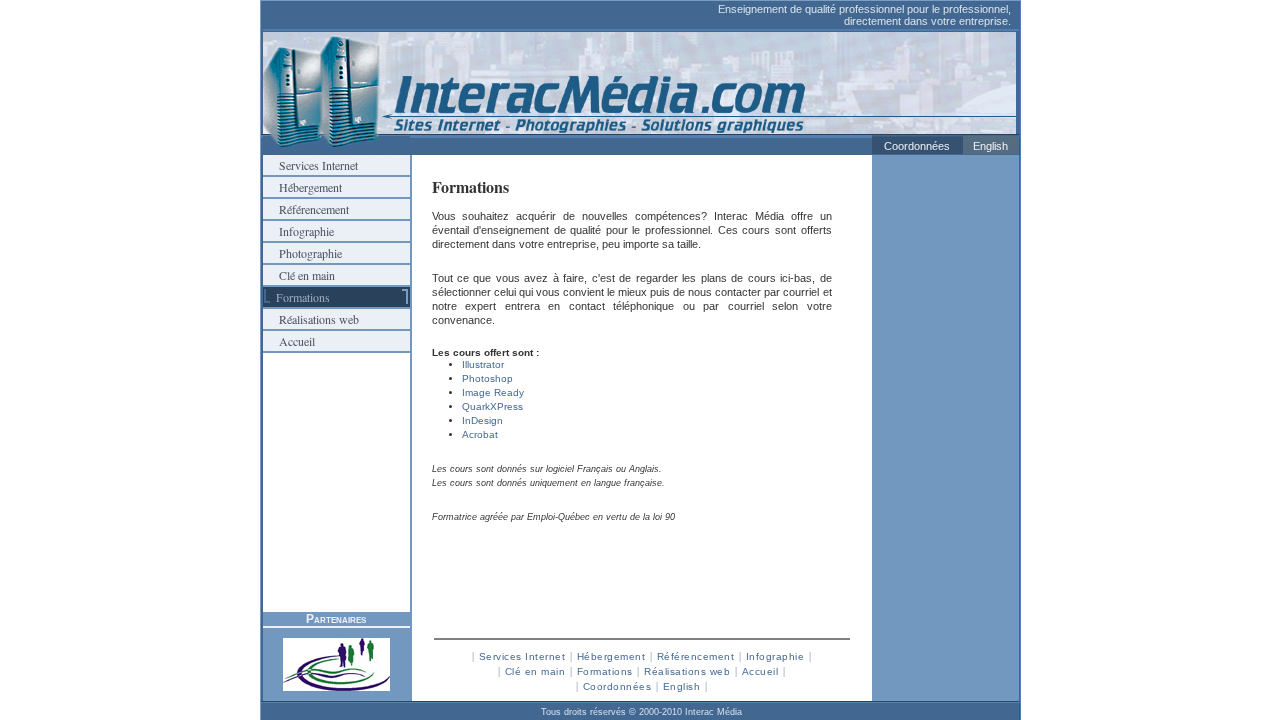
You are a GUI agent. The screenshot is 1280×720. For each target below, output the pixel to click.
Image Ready (493, 392)
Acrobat (480, 434)
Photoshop (487, 378)
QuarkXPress (492, 406)
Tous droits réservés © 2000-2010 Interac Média (641, 712)
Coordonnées (917, 146)
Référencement (306, 209)
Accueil (289, 341)
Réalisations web (311, 319)
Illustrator (483, 364)
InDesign (482, 420)
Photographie (302, 253)
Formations (605, 671)
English (990, 146)
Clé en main (299, 275)
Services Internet (310, 165)
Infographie (298, 231)
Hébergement (302, 187)
